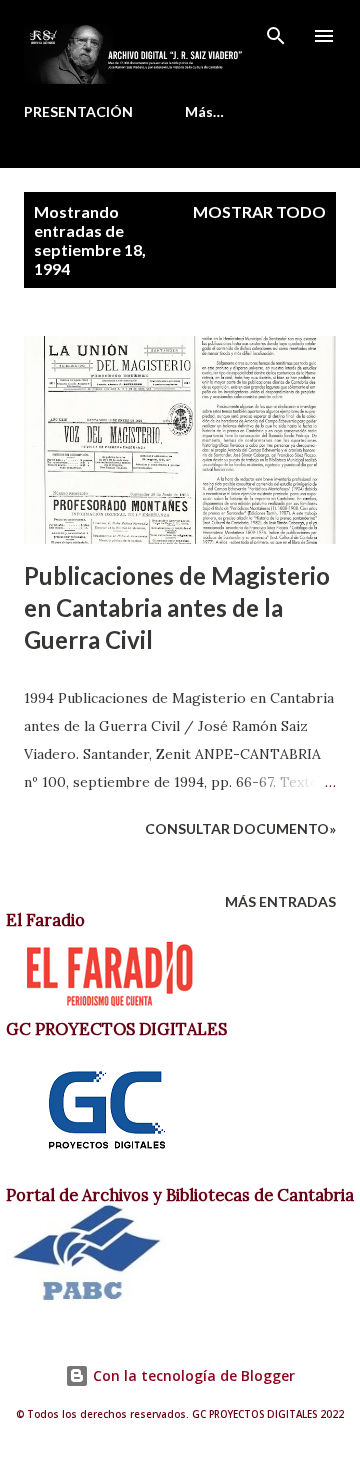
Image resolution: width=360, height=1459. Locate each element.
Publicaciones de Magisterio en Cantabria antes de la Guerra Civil (177, 607)
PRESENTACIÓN (78, 111)
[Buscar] (276, 36)
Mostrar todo (259, 211)
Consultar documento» (240, 828)
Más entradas (280, 901)
